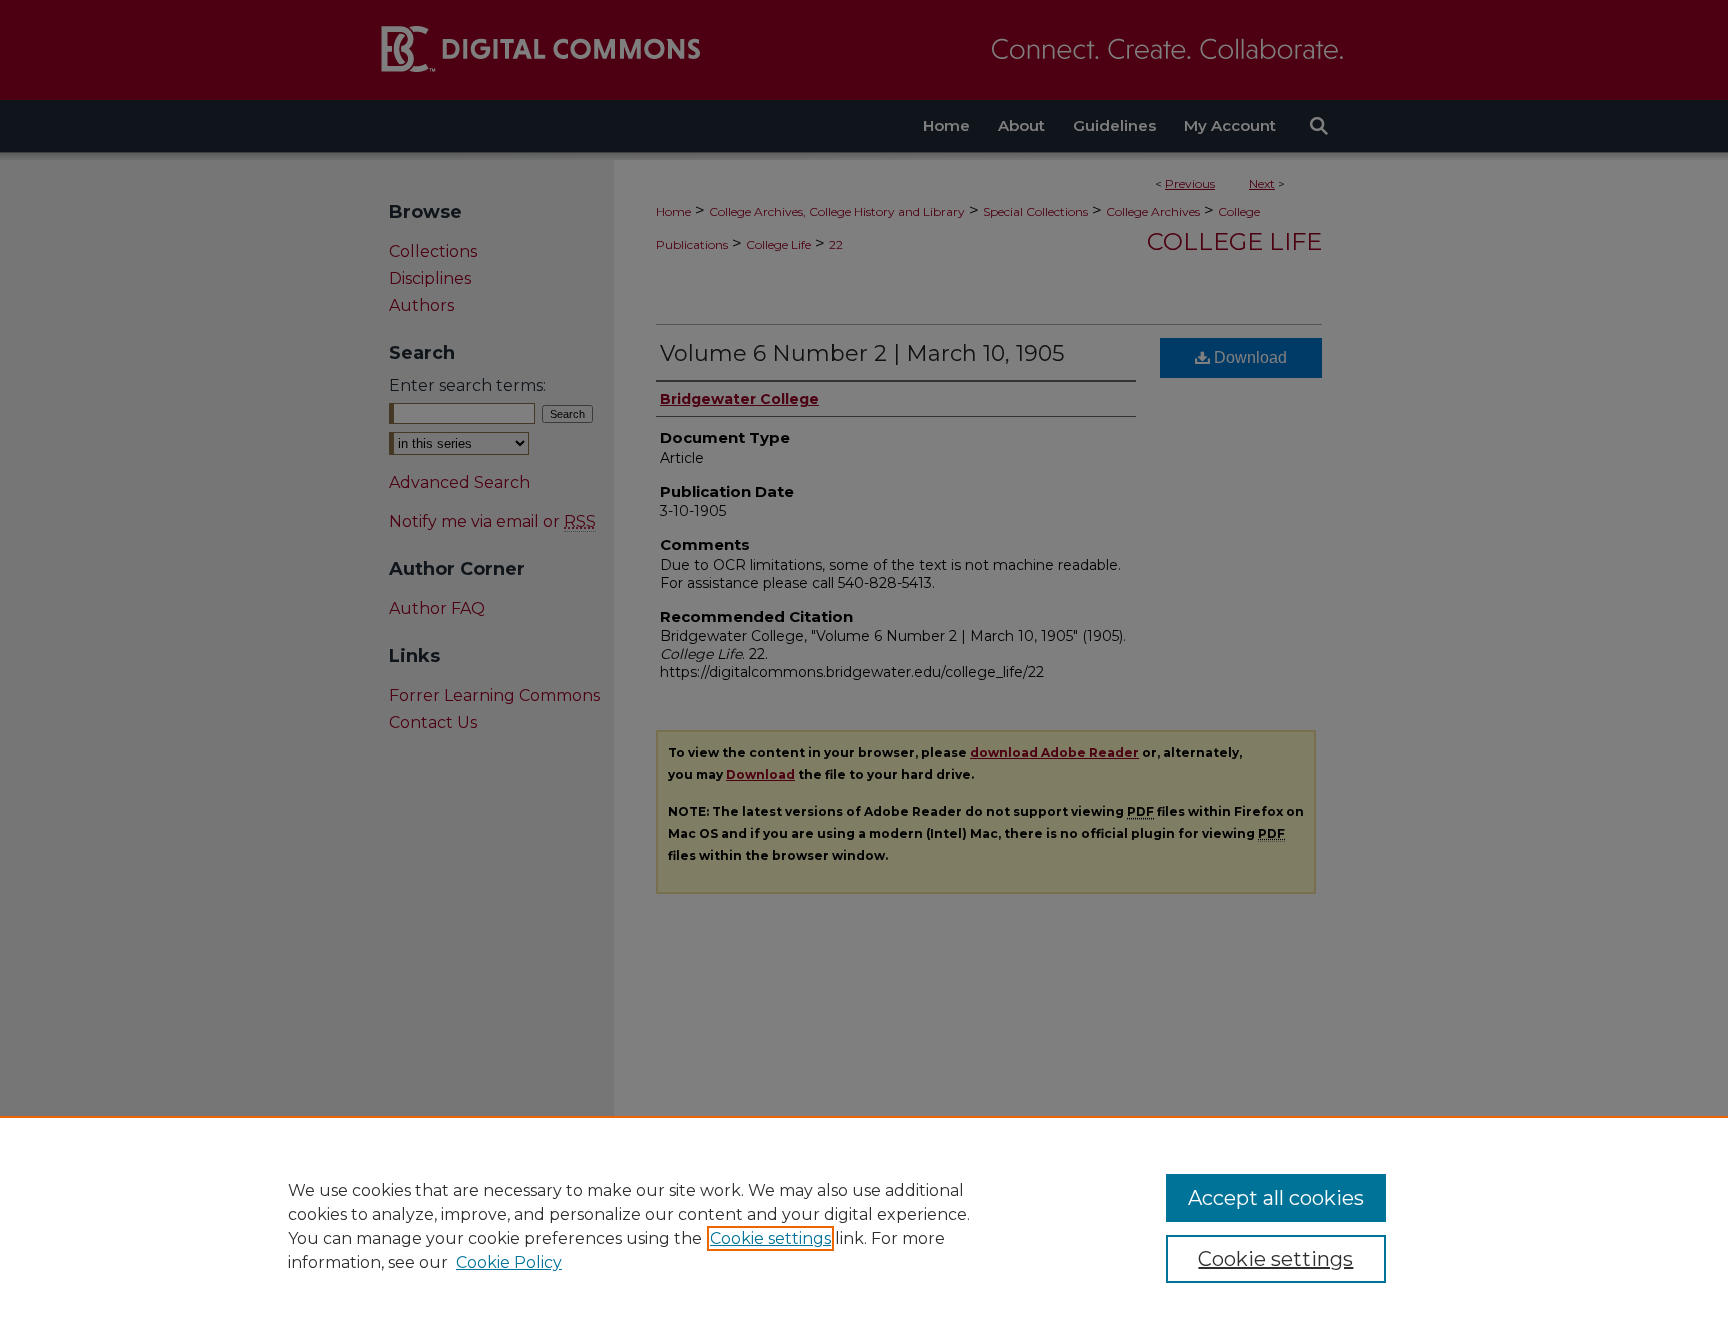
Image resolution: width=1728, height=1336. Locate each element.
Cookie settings (770, 1238)
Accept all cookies (1276, 1198)
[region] (864, 1226)
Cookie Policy (509, 1262)
